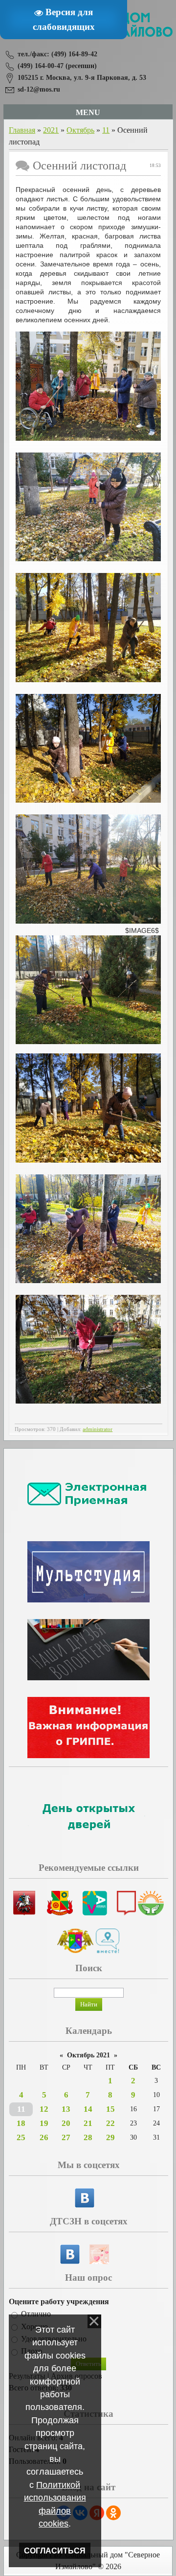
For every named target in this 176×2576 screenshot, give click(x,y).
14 (88, 2109)
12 (44, 2109)
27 (66, 2137)
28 (88, 2137)
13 (66, 2109)
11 (106, 130)
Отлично (36, 2314)
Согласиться (55, 2551)
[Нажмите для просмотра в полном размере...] (88, 438)
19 (44, 2123)
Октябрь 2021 (88, 2055)
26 (44, 2137)
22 (110, 2123)
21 (88, 2123)
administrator (98, 1429)
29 (110, 2137)
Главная (22, 130)
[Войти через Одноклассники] (113, 2513)
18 (21, 2123)
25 (21, 2137)
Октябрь (80, 130)
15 (110, 2109)
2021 (51, 130)
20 (66, 2123)
